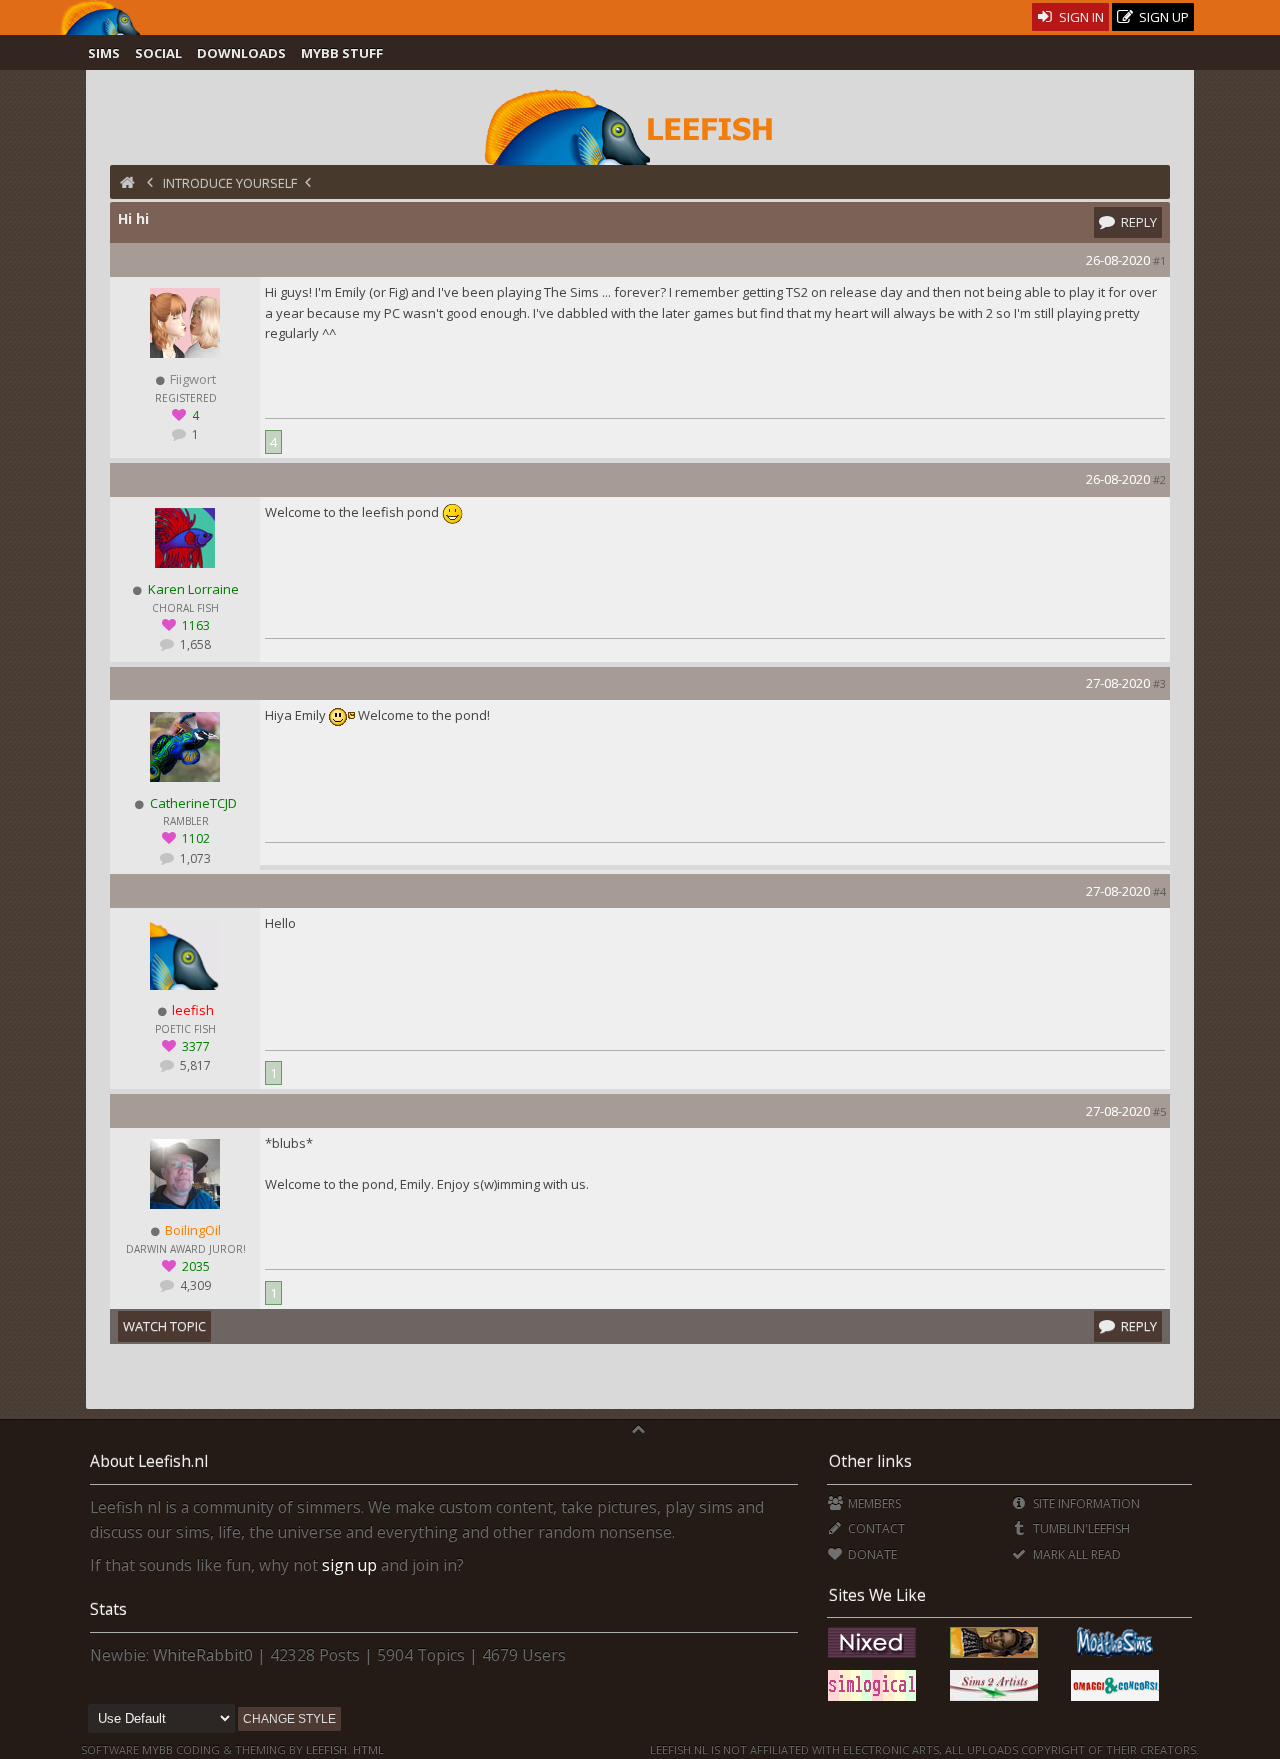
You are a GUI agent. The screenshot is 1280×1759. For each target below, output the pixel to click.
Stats (108, 1609)
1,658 (194, 644)
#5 (1159, 1111)
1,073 (194, 858)
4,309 (194, 1285)
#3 (1159, 683)
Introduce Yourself (230, 183)
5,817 (194, 1065)
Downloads (241, 53)
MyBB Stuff (342, 53)
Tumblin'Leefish (1079, 1528)
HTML (367, 1749)
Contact (875, 1528)
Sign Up (1162, 17)
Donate (871, 1554)
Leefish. (328, 1749)
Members (873, 1503)
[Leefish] (639, 125)
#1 (1159, 260)
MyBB (157, 1749)
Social (158, 53)
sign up (349, 1565)
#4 (1159, 891)
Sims (104, 53)
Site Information (1084, 1503)
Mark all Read (1075, 1554)
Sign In (1080, 17)
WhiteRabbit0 (203, 1655)
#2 (1159, 479)
